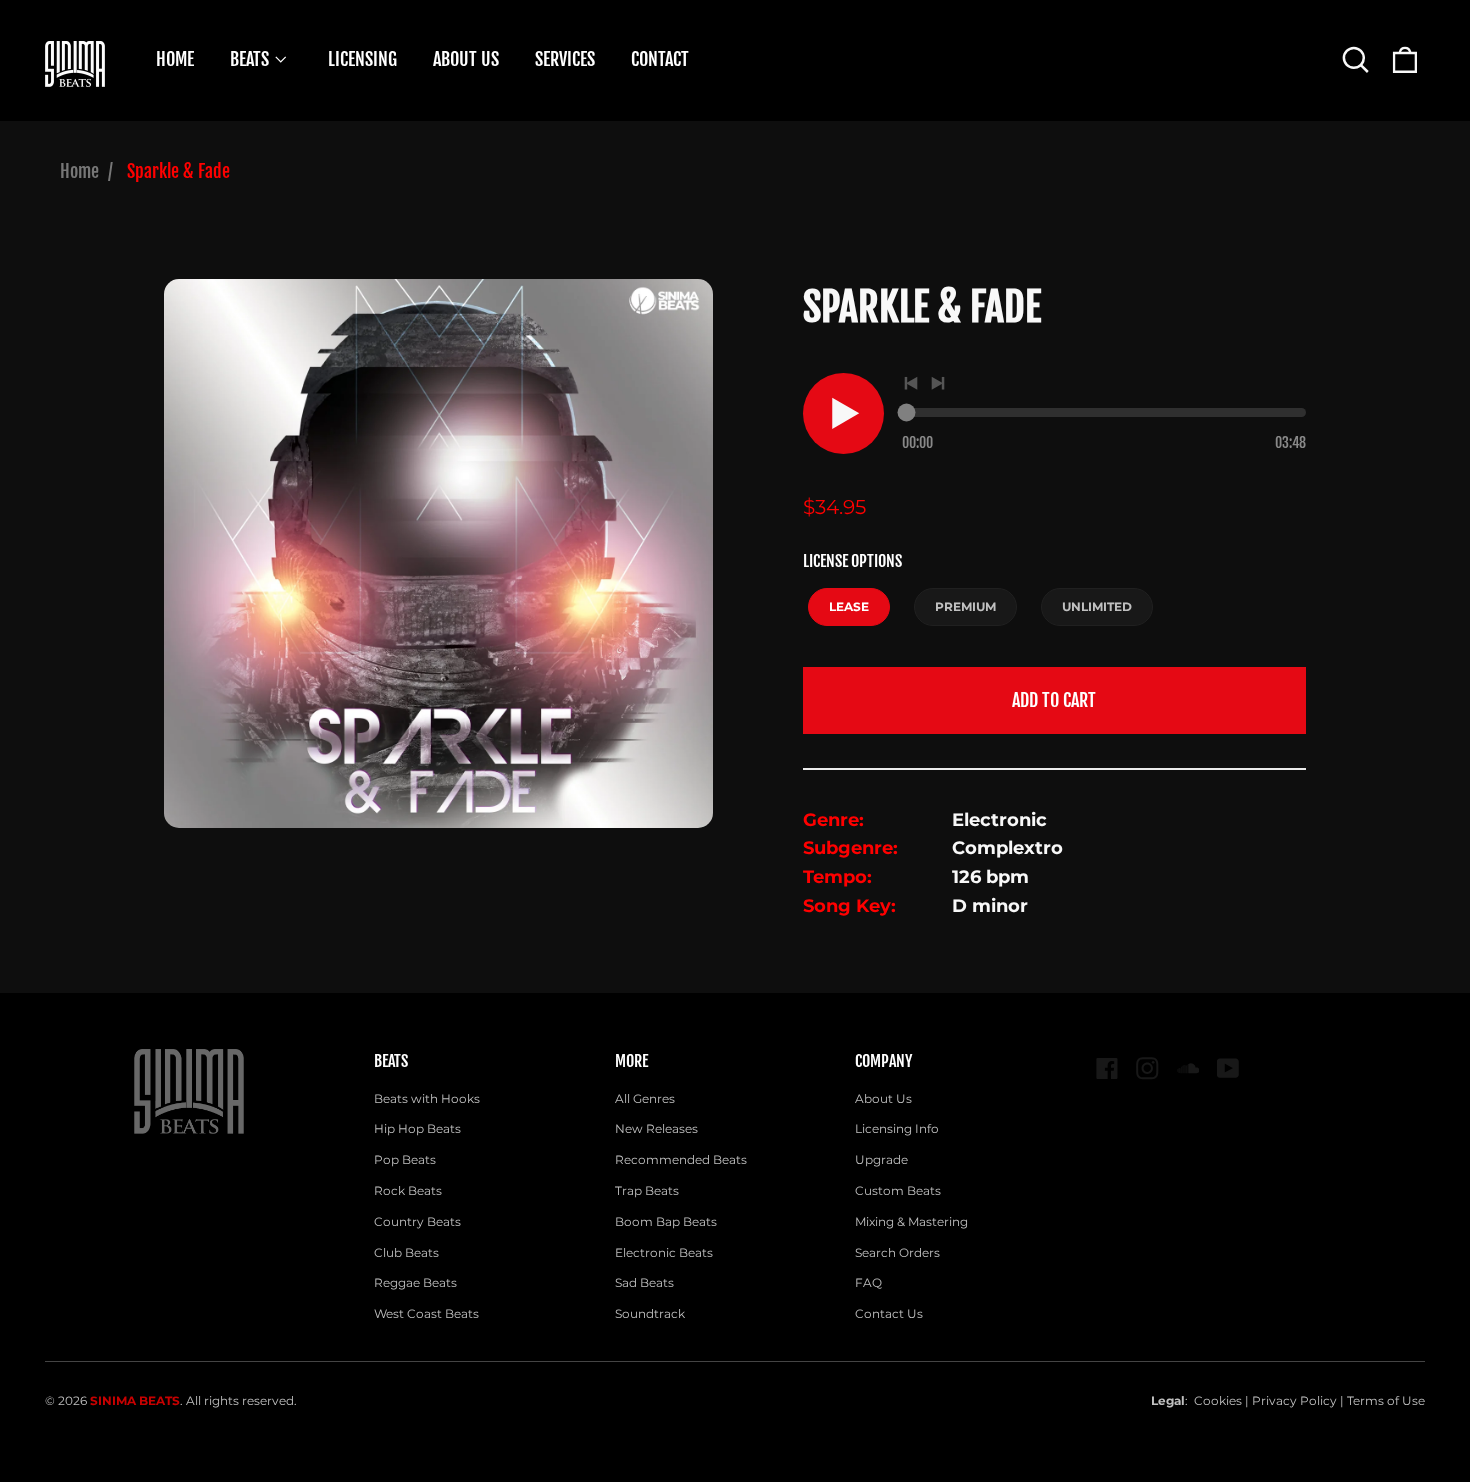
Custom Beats (898, 1190)
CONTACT (660, 59)
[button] (1355, 59)
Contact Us (889, 1313)
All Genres (645, 1098)
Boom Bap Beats (666, 1221)
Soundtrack (650, 1313)
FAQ (868, 1282)
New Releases (656, 1128)
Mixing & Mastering (911, 1221)
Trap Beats (647, 1190)
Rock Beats (408, 1190)
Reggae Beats (415, 1282)
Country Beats (417, 1221)
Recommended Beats (681, 1159)
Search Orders (897, 1252)
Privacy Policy (1294, 1400)
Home (79, 171)
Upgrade (881, 1159)
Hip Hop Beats (417, 1128)
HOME (175, 59)
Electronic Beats (664, 1252)
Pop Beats (405, 1159)
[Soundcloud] (1188, 1068)
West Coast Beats (426, 1313)
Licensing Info (897, 1128)
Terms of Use (1386, 1400)
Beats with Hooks (427, 1098)
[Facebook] (1107, 1068)
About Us (883, 1098)
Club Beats (406, 1252)
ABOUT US (466, 59)
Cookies (1218, 1400)
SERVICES (565, 59)
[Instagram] (1147, 1068)
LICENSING (362, 59)
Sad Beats (644, 1282)
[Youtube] (1228, 1068)
